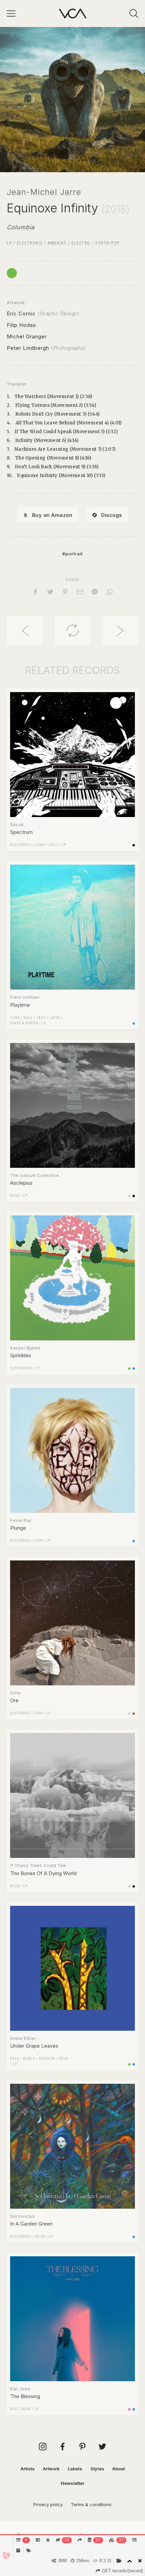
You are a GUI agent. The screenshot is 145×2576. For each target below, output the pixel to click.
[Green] (12, 273)
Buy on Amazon (52, 515)
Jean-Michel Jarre (44, 192)
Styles (97, 2469)
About (119, 2469)
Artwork (51, 2469)
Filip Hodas (21, 325)
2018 (115, 209)
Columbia (21, 227)
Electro (81, 243)
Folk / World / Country (33, 2059)
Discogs (112, 515)
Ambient (57, 243)
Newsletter (72, 2483)
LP (9, 243)
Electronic (30, 243)
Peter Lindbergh (28, 348)
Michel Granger (27, 336)
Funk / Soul (47, 845)
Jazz (41, 1018)
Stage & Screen (24, 1023)
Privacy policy (48, 2504)
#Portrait (73, 554)
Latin (55, 1018)
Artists (28, 2469)
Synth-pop (107, 243)
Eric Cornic (21, 313)
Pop (39, 1541)
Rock (15, 1196)
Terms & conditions (91, 2504)
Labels (75, 2469)
